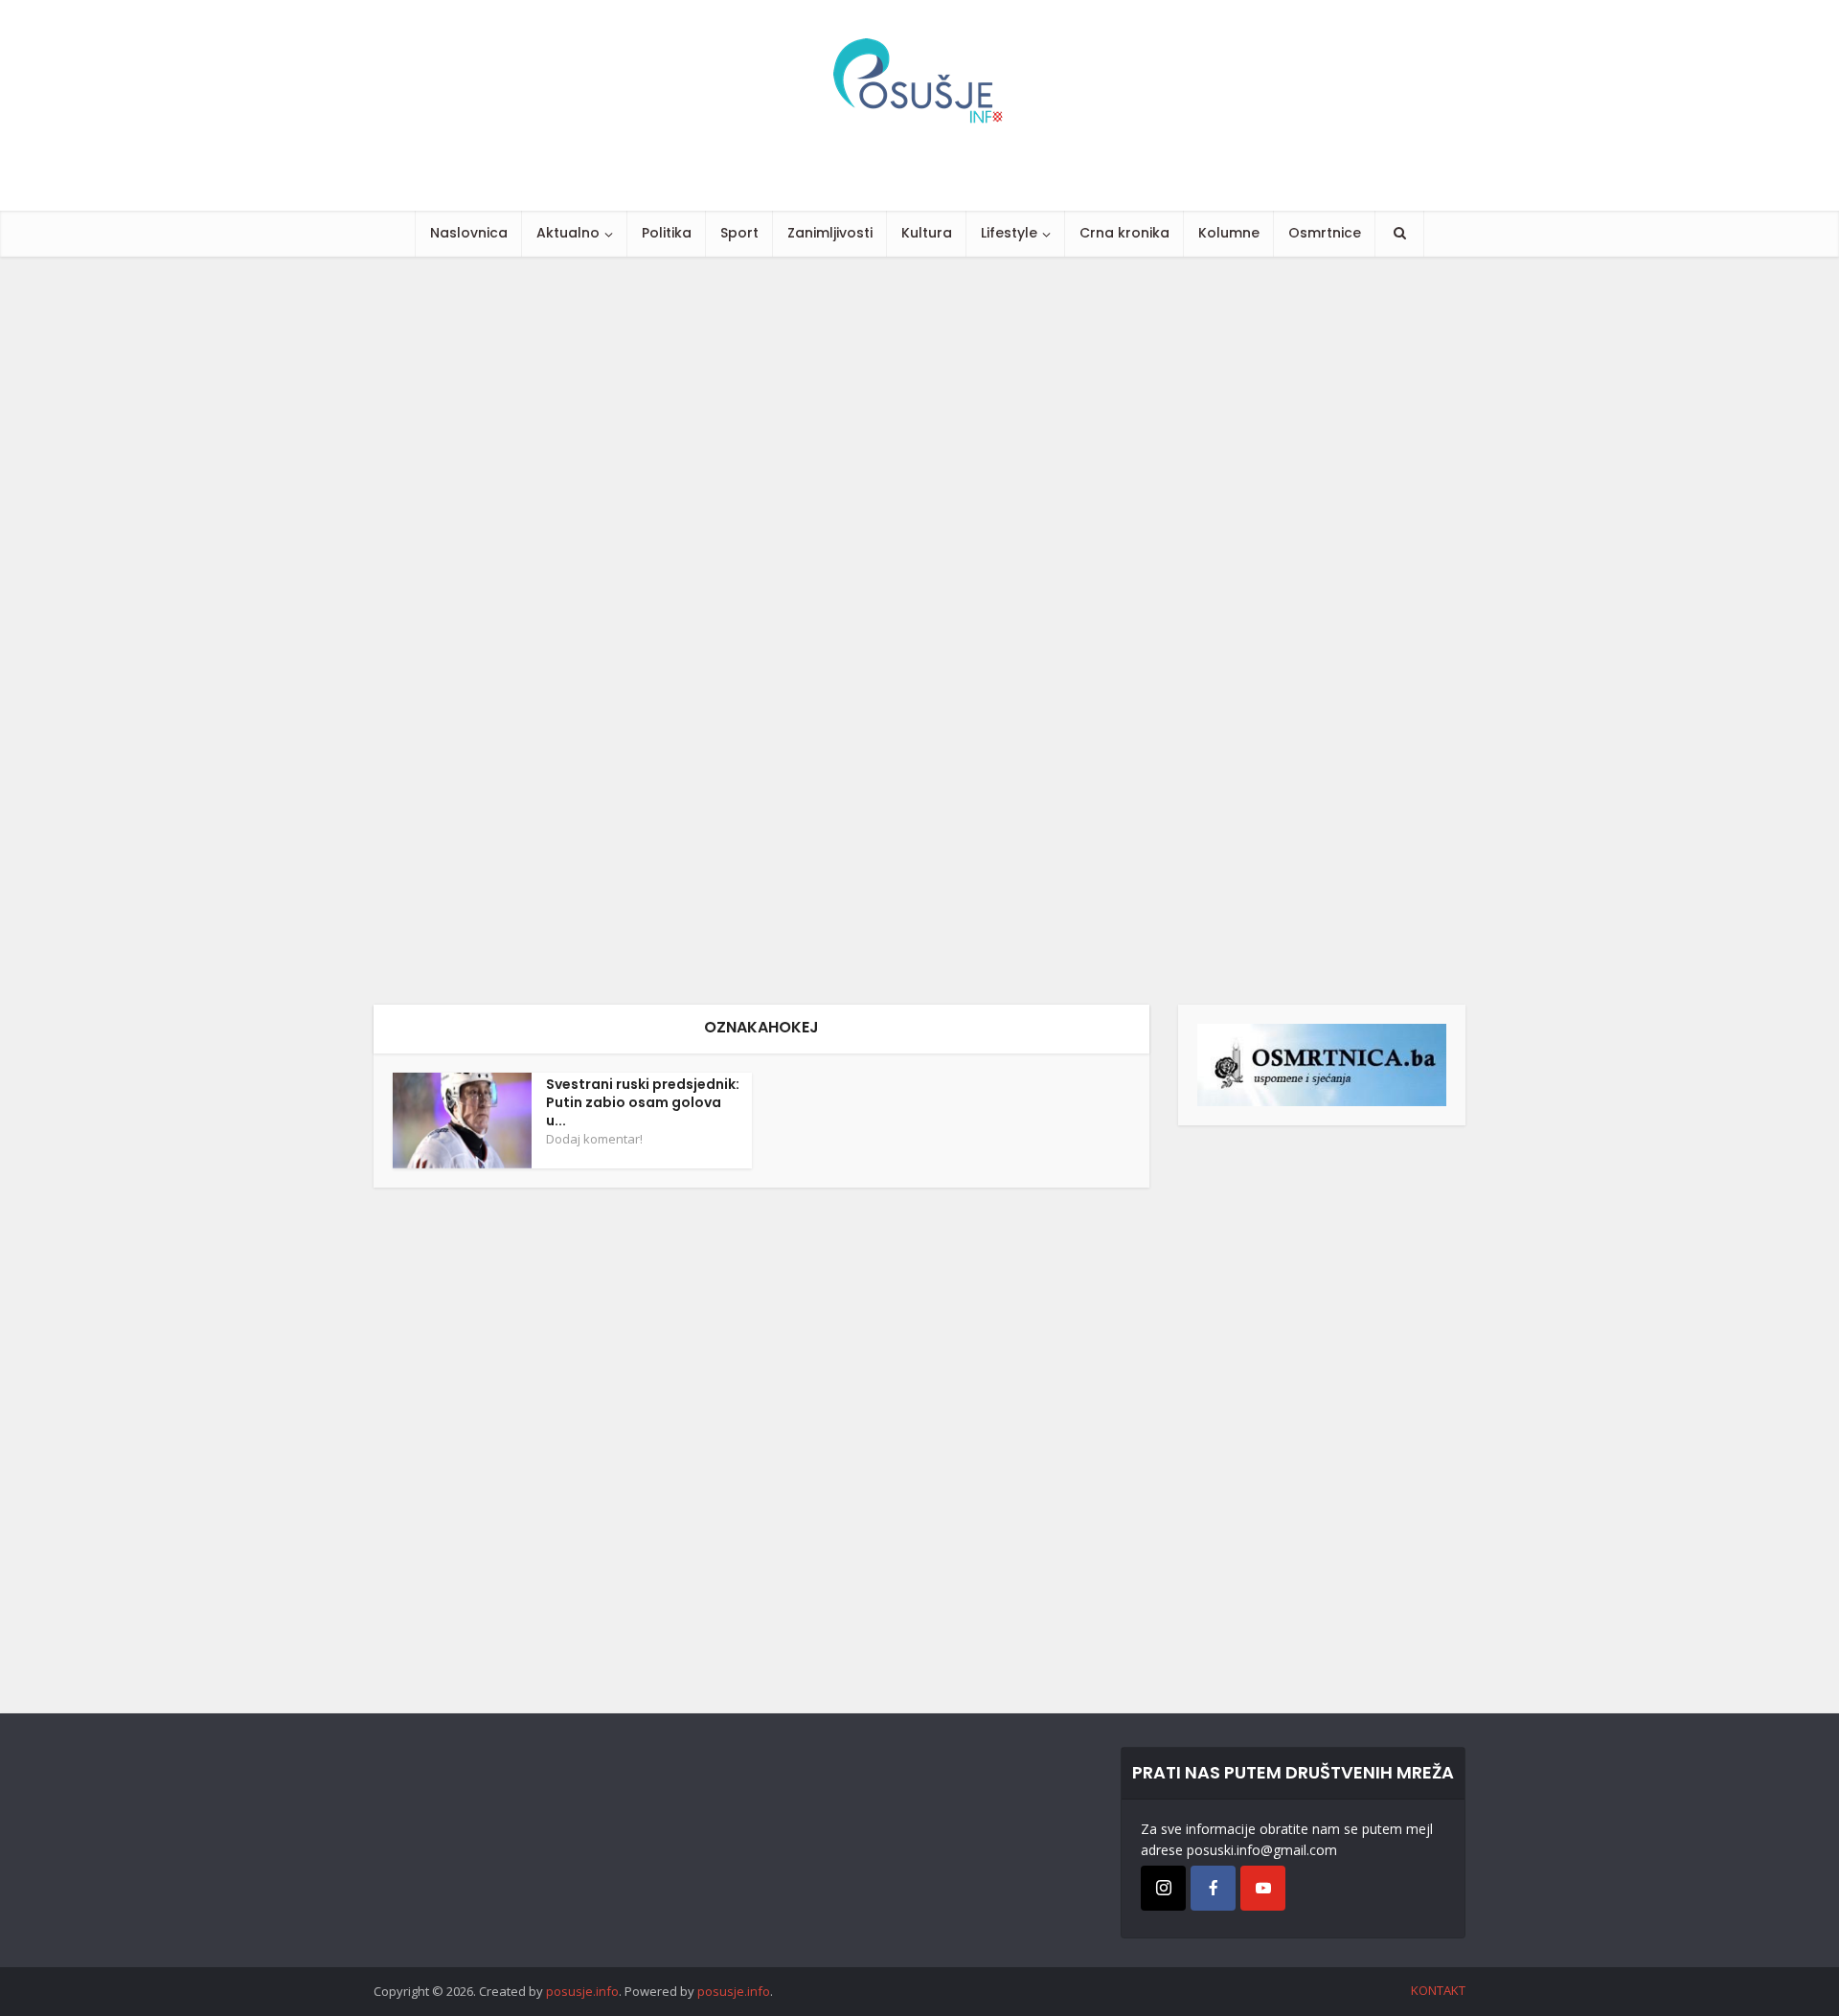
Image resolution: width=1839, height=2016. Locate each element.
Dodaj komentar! (594, 1139)
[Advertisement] (575, 631)
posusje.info (582, 1991)
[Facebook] (1213, 1888)
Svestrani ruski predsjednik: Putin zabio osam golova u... (643, 1102)
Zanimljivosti (830, 233)
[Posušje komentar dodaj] (1322, 1064)
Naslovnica (469, 233)
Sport (739, 233)
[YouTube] (1263, 1888)
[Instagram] (1163, 1888)
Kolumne (1229, 233)
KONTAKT (1438, 1990)
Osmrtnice (1325, 233)
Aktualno (568, 233)
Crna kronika (1124, 233)
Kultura (927, 233)
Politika (667, 233)
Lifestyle (1009, 233)
